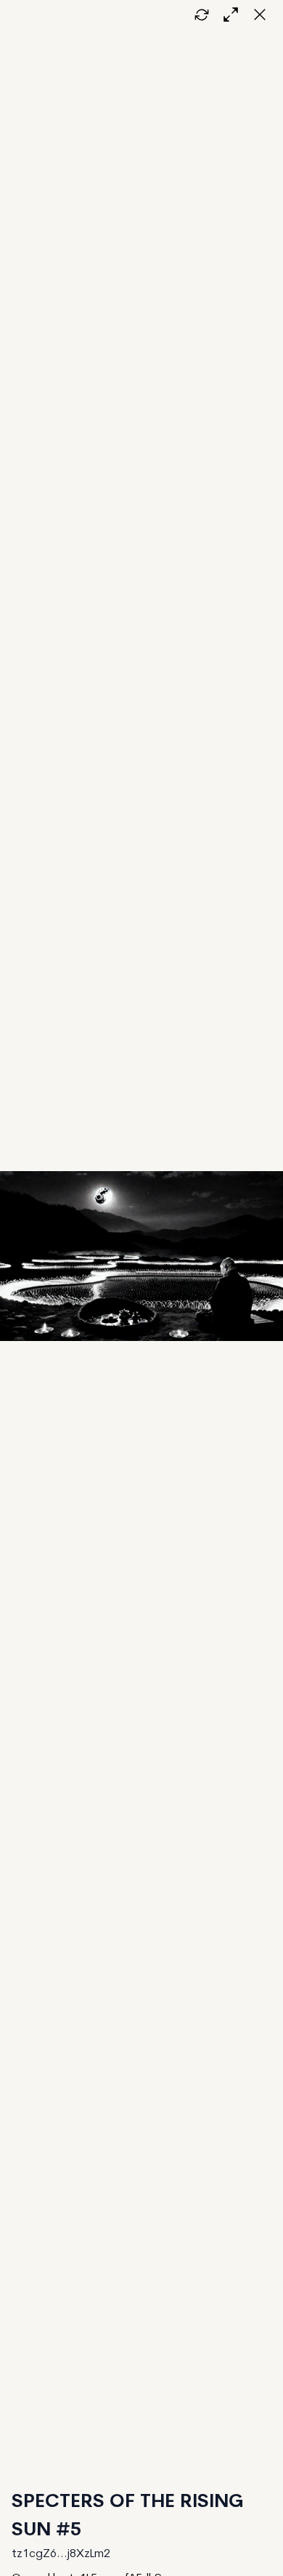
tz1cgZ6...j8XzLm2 (61, 2554)
